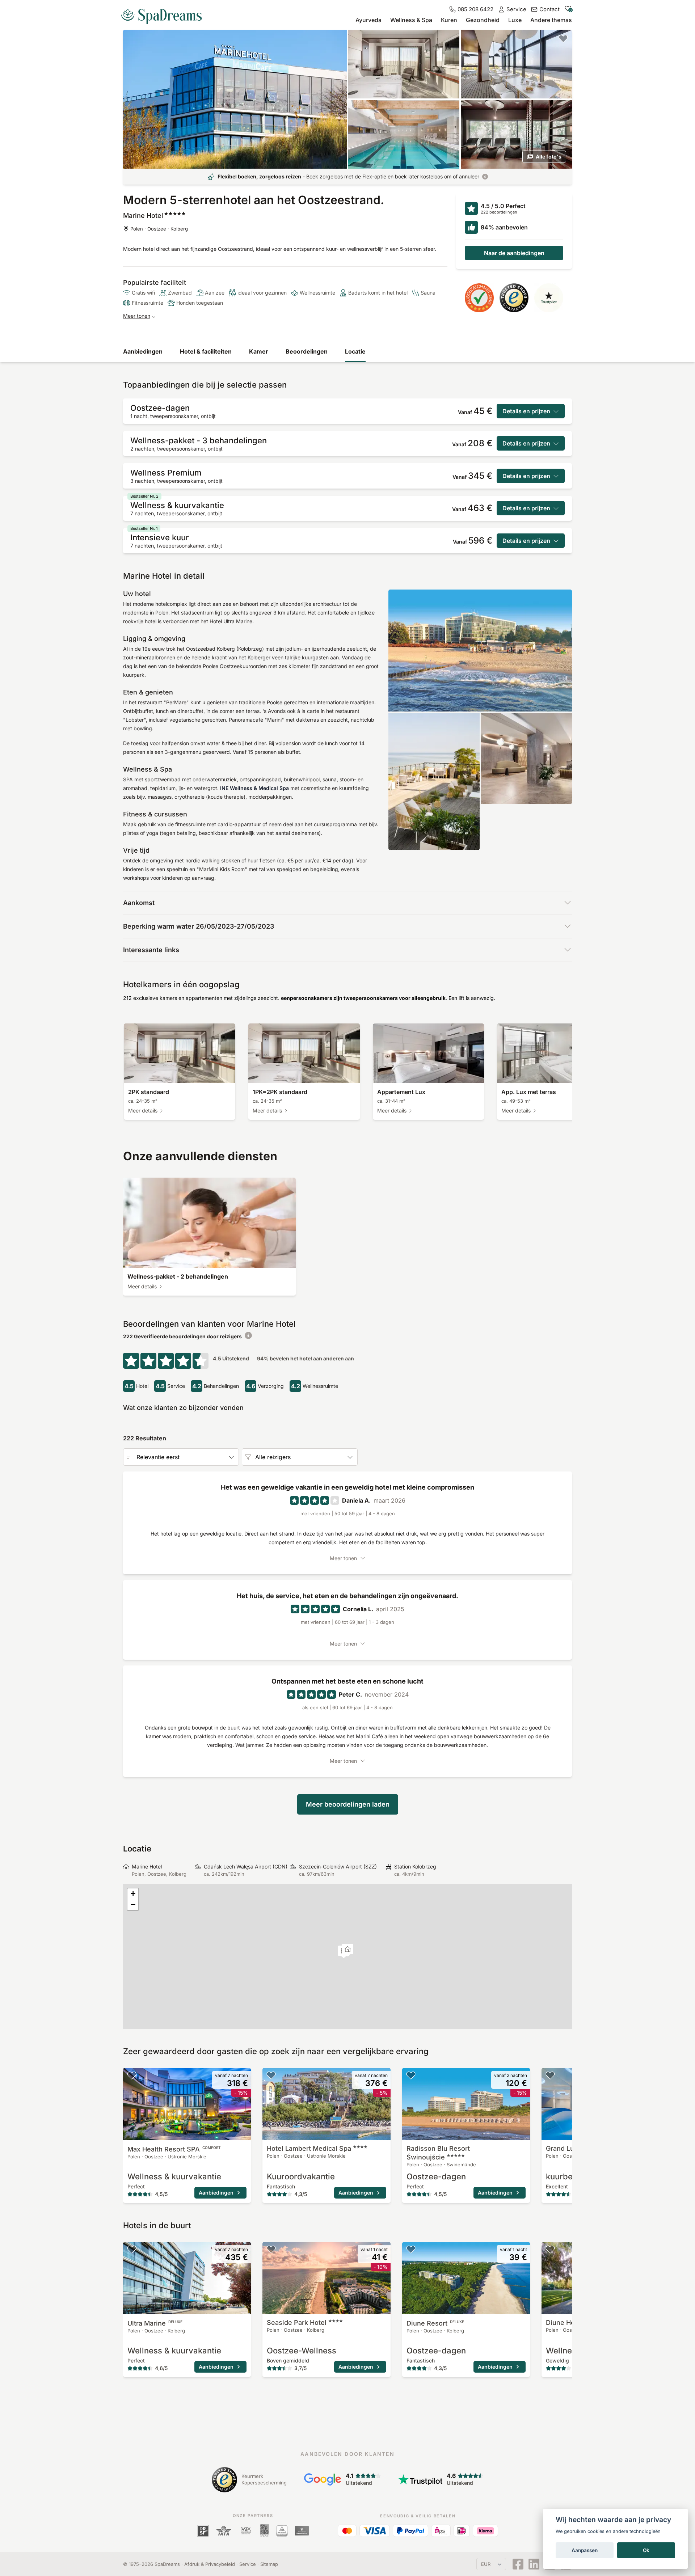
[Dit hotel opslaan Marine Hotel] (563, 38)
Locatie (355, 351)
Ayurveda (368, 20)
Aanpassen (585, 2550)
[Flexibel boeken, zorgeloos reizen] (485, 177)
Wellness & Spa (411, 20)
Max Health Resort (174, 2149)
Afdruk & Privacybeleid (210, 2564)
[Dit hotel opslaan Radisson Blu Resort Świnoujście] (411, 2075)
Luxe (515, 20)
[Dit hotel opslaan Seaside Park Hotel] (271, 2249)
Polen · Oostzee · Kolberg (159, 229)
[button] (348, 1950)
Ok (646, 2550)
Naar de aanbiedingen (514, 253)
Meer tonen (137, 316)
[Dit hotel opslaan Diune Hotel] (550, 2249)
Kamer (259, 351)
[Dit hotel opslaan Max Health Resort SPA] (132, 2075)
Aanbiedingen (143, 351)
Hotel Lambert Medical (309, 2148)
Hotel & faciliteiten (206, 351)
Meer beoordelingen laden (348, 1804)
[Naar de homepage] (164, 14)
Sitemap (269, 2564)
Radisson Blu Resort (438, 2153)
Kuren (449, 20)
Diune (435, 2323)
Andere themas (551, 20)
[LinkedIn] (534, 2564)
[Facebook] (518, 2564)
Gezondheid (483, 20)
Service (248, 2564)
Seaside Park (297, 2322)
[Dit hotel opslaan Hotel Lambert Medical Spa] (271, 2075)
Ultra (155, 2323)
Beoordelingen (307, 351)
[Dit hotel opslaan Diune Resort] (411, 2249)
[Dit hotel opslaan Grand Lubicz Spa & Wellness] (550, 2075)
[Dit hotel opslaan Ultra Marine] (132, 2249)
